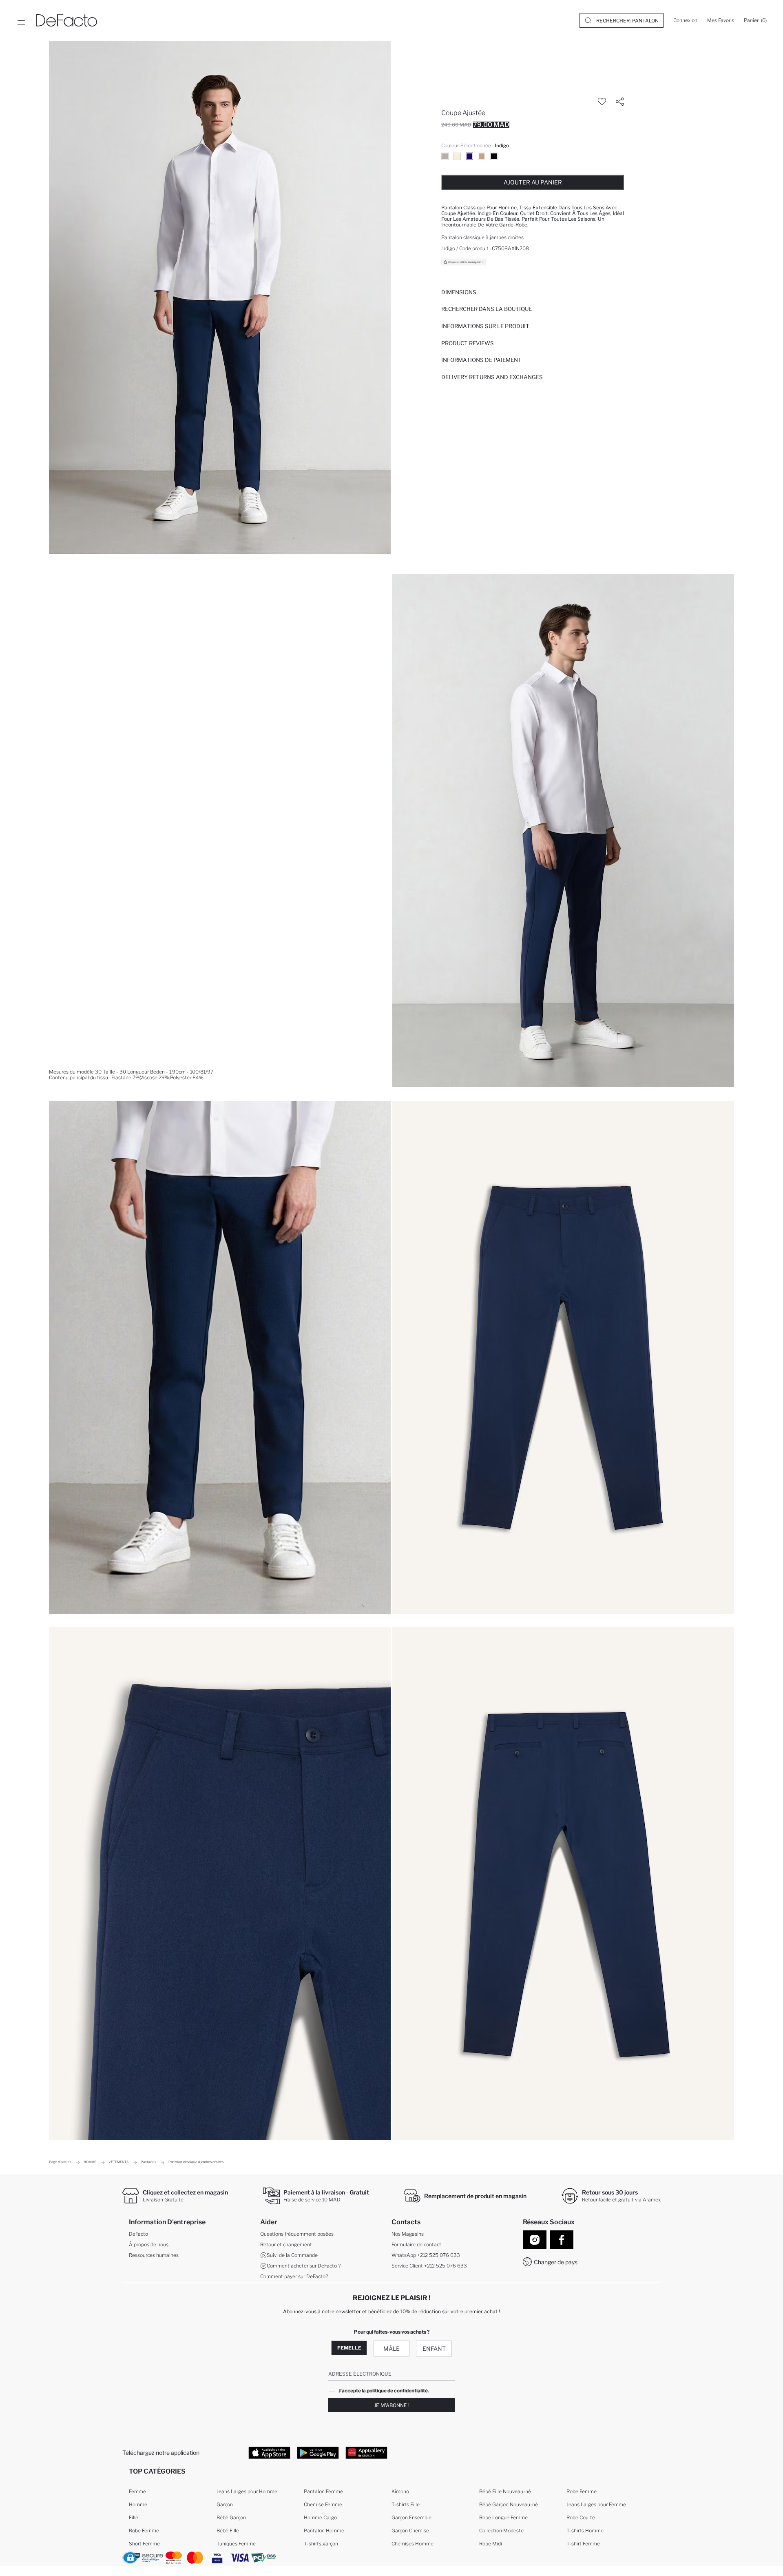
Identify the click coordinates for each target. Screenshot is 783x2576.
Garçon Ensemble (411, 2517)
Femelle (349, 2348)
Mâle (391, 2349)
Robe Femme (144, 2531)
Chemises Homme (413, 2544)
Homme (138, 2504)
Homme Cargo (320, 2517)
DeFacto (138, 2234)
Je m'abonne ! (392, 2405)
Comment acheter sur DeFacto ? (304, 2266)
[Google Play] (318, 2452)
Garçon (225, 2504)
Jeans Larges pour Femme (596, 2504)
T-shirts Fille (406, 2504)
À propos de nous (149, 2244)
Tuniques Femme (236, 2544)
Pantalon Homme (324, 2531)
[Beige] (445, 156)
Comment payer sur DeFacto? (294, 2276)
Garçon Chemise (410, 2531)
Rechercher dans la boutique (487, 309)
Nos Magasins (408, 2234)
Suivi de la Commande (292, 2255)
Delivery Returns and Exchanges (492, 377)
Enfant (434, 2349)
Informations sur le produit (485, 326)
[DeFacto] (66, 20)
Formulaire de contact (416, 2244)
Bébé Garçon (231, 2517)
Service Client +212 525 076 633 (429, 2266)
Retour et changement (286, 2244)
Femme (137, 2491)
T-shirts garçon (321, 2544)
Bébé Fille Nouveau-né (505, 2491)
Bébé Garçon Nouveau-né (509, 2504)
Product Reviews (468, 343)
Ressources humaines (154, 2255)
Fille (134, 2517)
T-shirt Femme (583, 2544)
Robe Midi (491, 2544)
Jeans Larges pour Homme (247, 2491)
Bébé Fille (228, 2531)
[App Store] (269, 2452)
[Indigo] (469, 156)
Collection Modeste (501, 2531)
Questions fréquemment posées (297, 2234)
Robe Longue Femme (503, 2517)
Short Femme (144, 2544)
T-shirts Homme (585, 2531)
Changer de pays (556, 2262)
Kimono (400, 2491)
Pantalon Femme (323, 2491)
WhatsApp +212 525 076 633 (426, 2255)
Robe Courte (581, 2517)
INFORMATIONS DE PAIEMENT (481, 360)
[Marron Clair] (482, 156)
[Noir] (494, 156)
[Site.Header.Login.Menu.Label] (21, 20)
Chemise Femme (323, 2504)
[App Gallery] (366, 2452)
